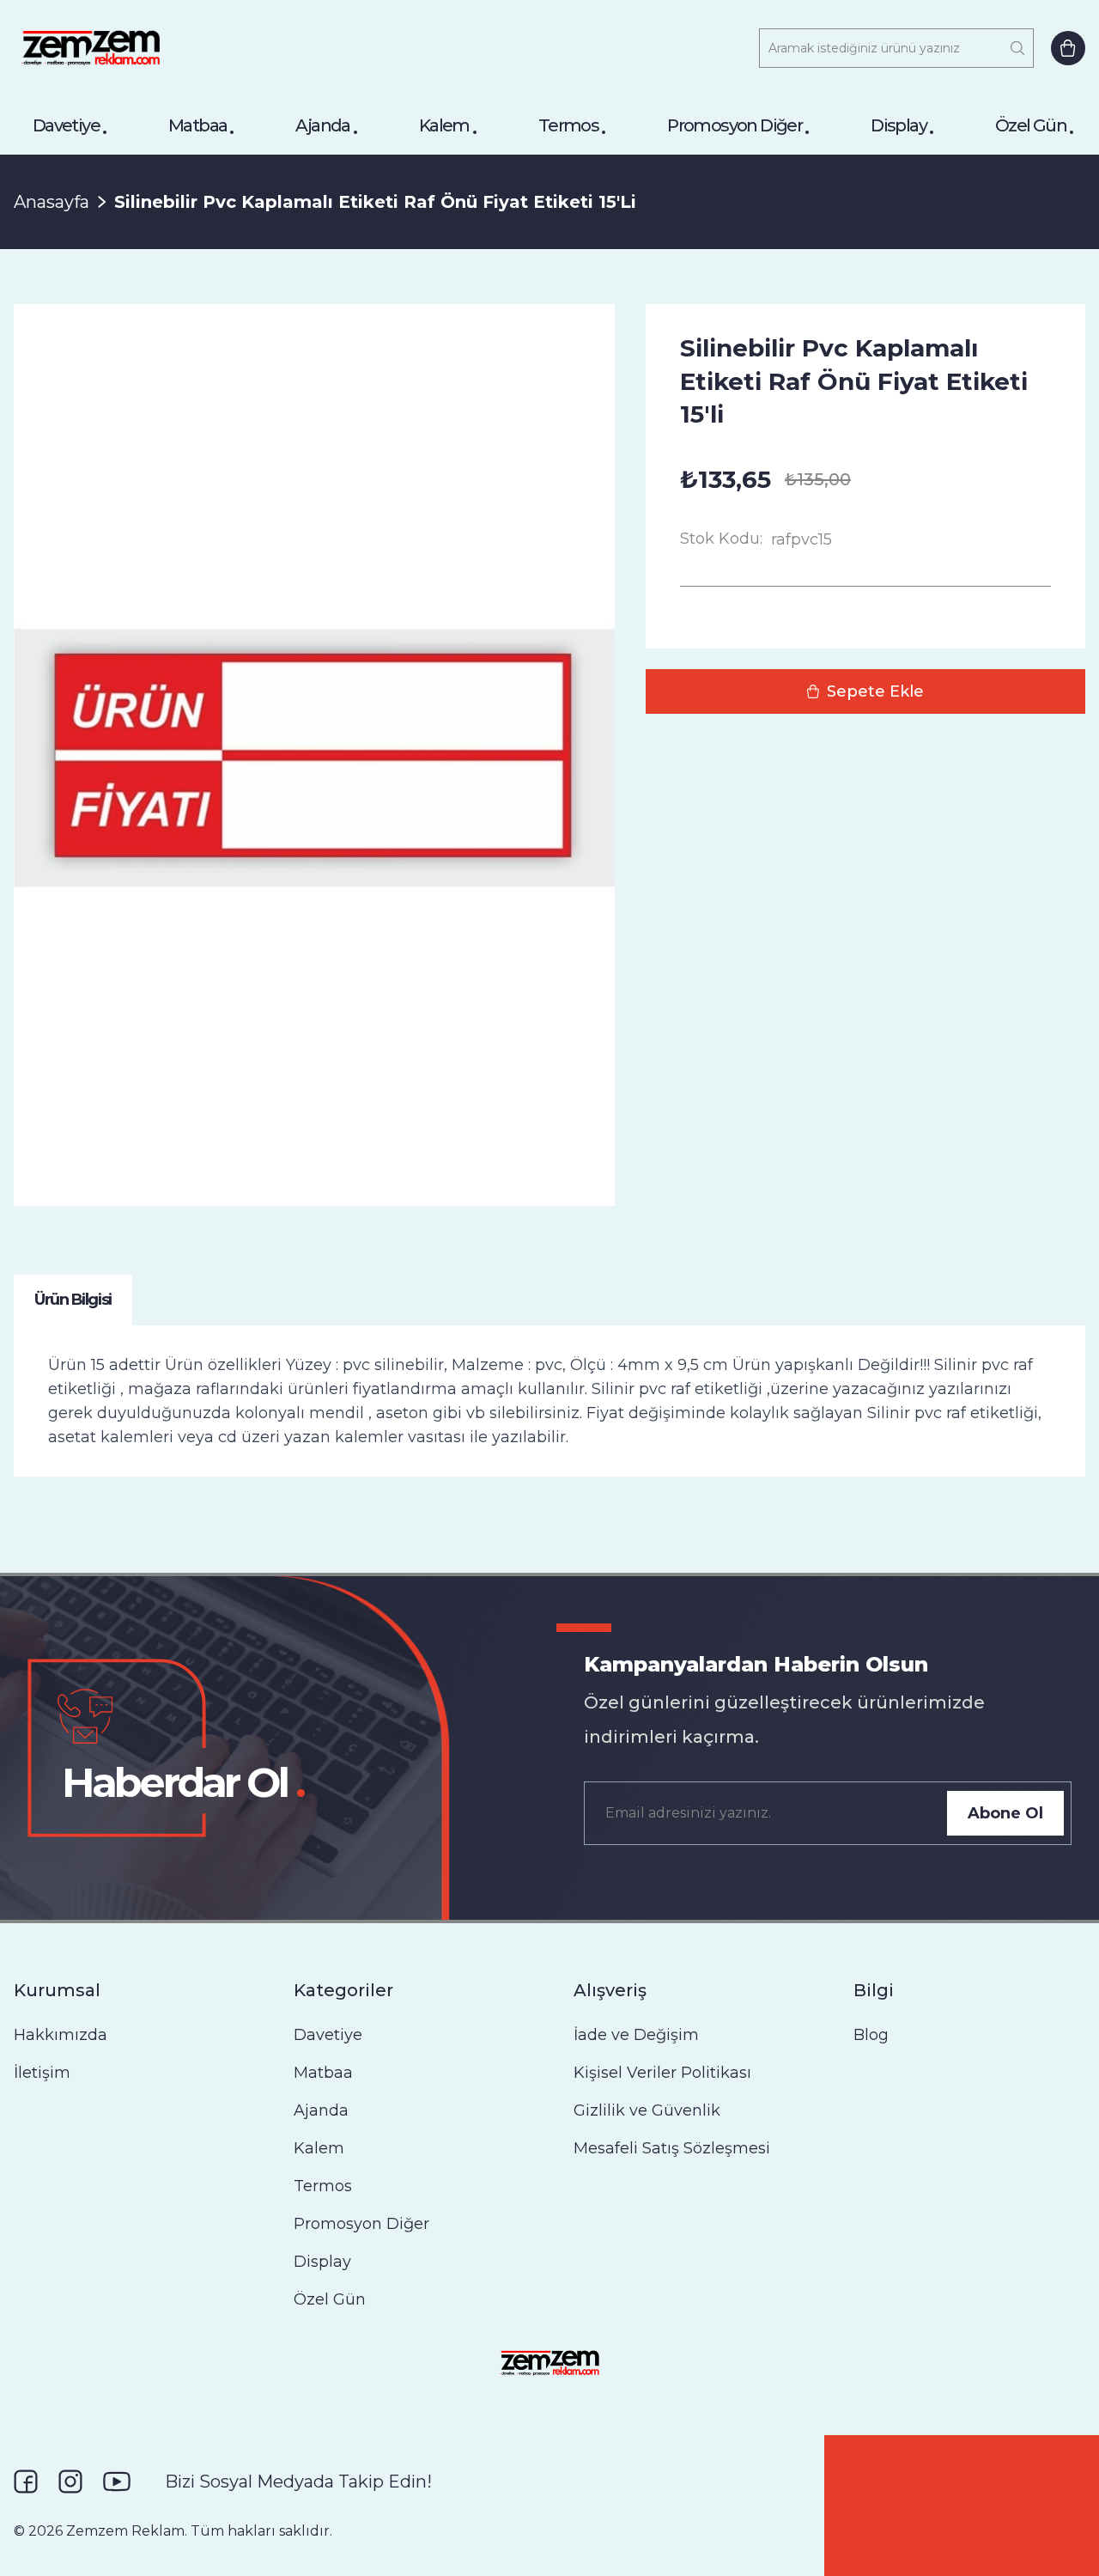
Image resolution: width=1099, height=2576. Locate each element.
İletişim (42, 2073)
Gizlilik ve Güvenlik (647, 2110)
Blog (871, 2035)
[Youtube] (117, 2482)
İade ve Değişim (636, 2035)
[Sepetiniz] (1068, 48)
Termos (568, 125)
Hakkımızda (61, 2035)
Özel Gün (1031, 125)
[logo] (91, 48)
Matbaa (197, 125)
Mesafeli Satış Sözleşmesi (672, 2148)
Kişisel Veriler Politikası (662, 2073)
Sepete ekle (875, 691)
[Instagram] (70, 2482)
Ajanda (322, 125)
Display (899, 125)
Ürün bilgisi (73, 1300)
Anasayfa (52, 202)
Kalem (444, 125)
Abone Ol (1005, 1813)
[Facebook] (26, 2482)
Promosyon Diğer (735, 125)
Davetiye (66, 125)
